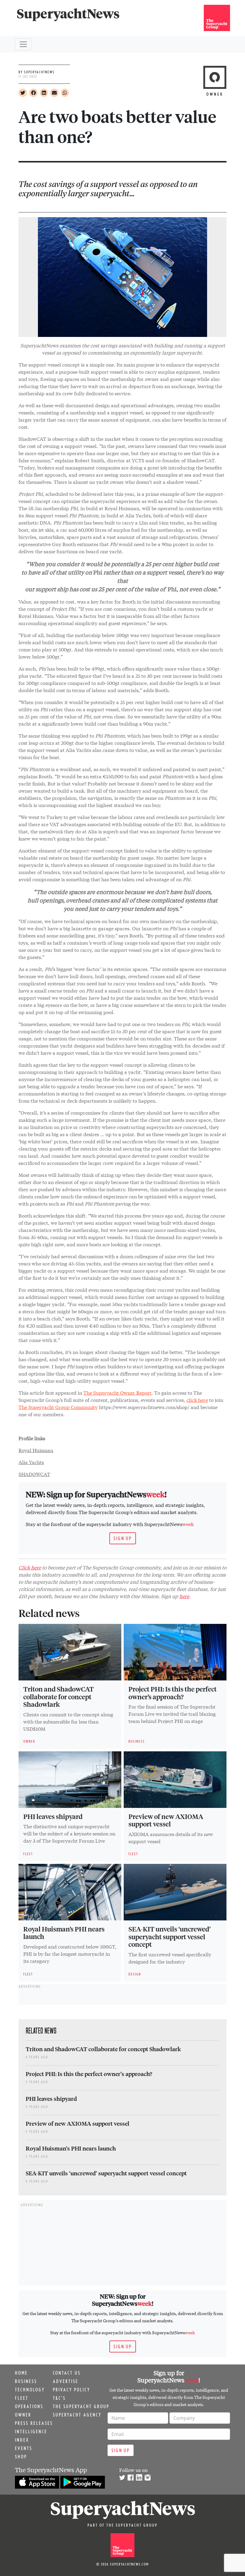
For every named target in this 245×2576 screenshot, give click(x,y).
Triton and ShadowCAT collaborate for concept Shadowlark (59, 1697)
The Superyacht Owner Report (117, 1392)
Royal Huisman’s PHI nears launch (64, 1933)
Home (21, 2373)
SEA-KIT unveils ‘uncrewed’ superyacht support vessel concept (170, 1937)
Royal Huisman (36, 1450)
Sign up (123, 1538)
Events (24, 2448)
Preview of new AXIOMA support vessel (166, 1820)
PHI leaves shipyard (53, 1816)
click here (197, 1400)
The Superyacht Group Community (58, 1407)
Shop (21, 2457)
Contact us (67, 2373)
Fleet (22, 2398)
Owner (23, 2415)
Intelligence (31, 2431)
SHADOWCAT (34, 1474)
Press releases (34, 2423)
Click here (30, 1567)
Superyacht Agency (77, 2415)
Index (22, 2440)
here (184, 1596)
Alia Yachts (31, 1462)
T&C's (59, 2398)
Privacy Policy (72, 2390)
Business (26, 2381)
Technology (30, 2390)
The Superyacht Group (81, 2406)
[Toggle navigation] (23, 44)
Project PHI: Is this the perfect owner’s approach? (173, 1693)
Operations (29, 2406)
